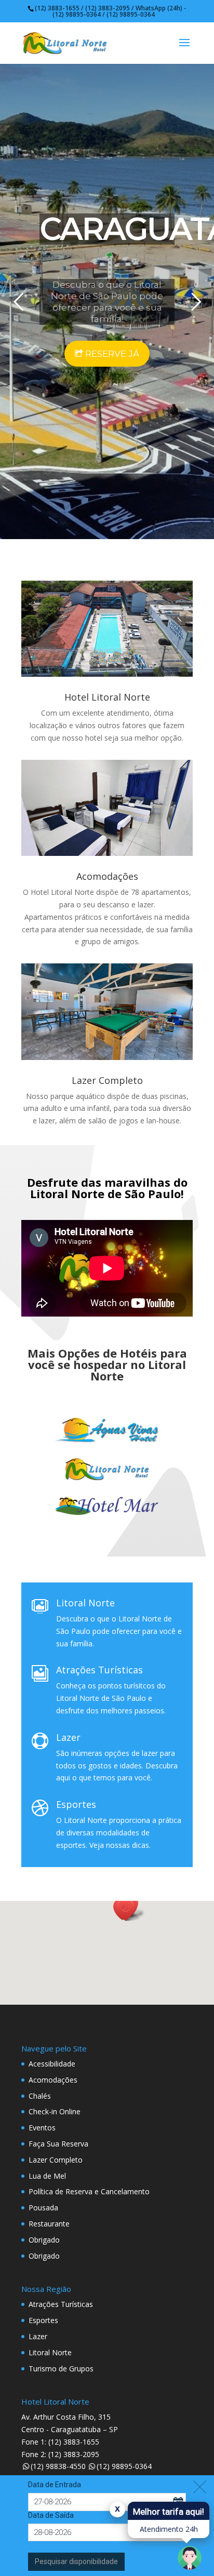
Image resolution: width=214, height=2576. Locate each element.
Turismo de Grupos (61, 2369)
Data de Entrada (55, 2485)
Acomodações (107, 876)
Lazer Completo (107, 1080)
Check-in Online (55, 2111)
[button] (129, 1910)
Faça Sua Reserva (58, 2144)
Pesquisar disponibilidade (76, 2561)
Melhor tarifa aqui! (169, 2512)
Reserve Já (111, 354)
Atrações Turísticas (99, 1670)
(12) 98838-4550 (58, 2466)
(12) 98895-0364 (124, 2466)
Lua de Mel (47, 2176)
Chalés (40, 2096)
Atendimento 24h (169, 2529)
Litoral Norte (85, 1603)
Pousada (43, 2208)
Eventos (42, 2128)
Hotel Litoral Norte (107, 697)
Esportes (76, 1804)
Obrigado (44, 2240)
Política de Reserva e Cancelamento (89, 2191)
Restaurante (49, 2224)
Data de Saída (51, 2515)
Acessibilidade (52, 2064)
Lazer (68, 1737)
